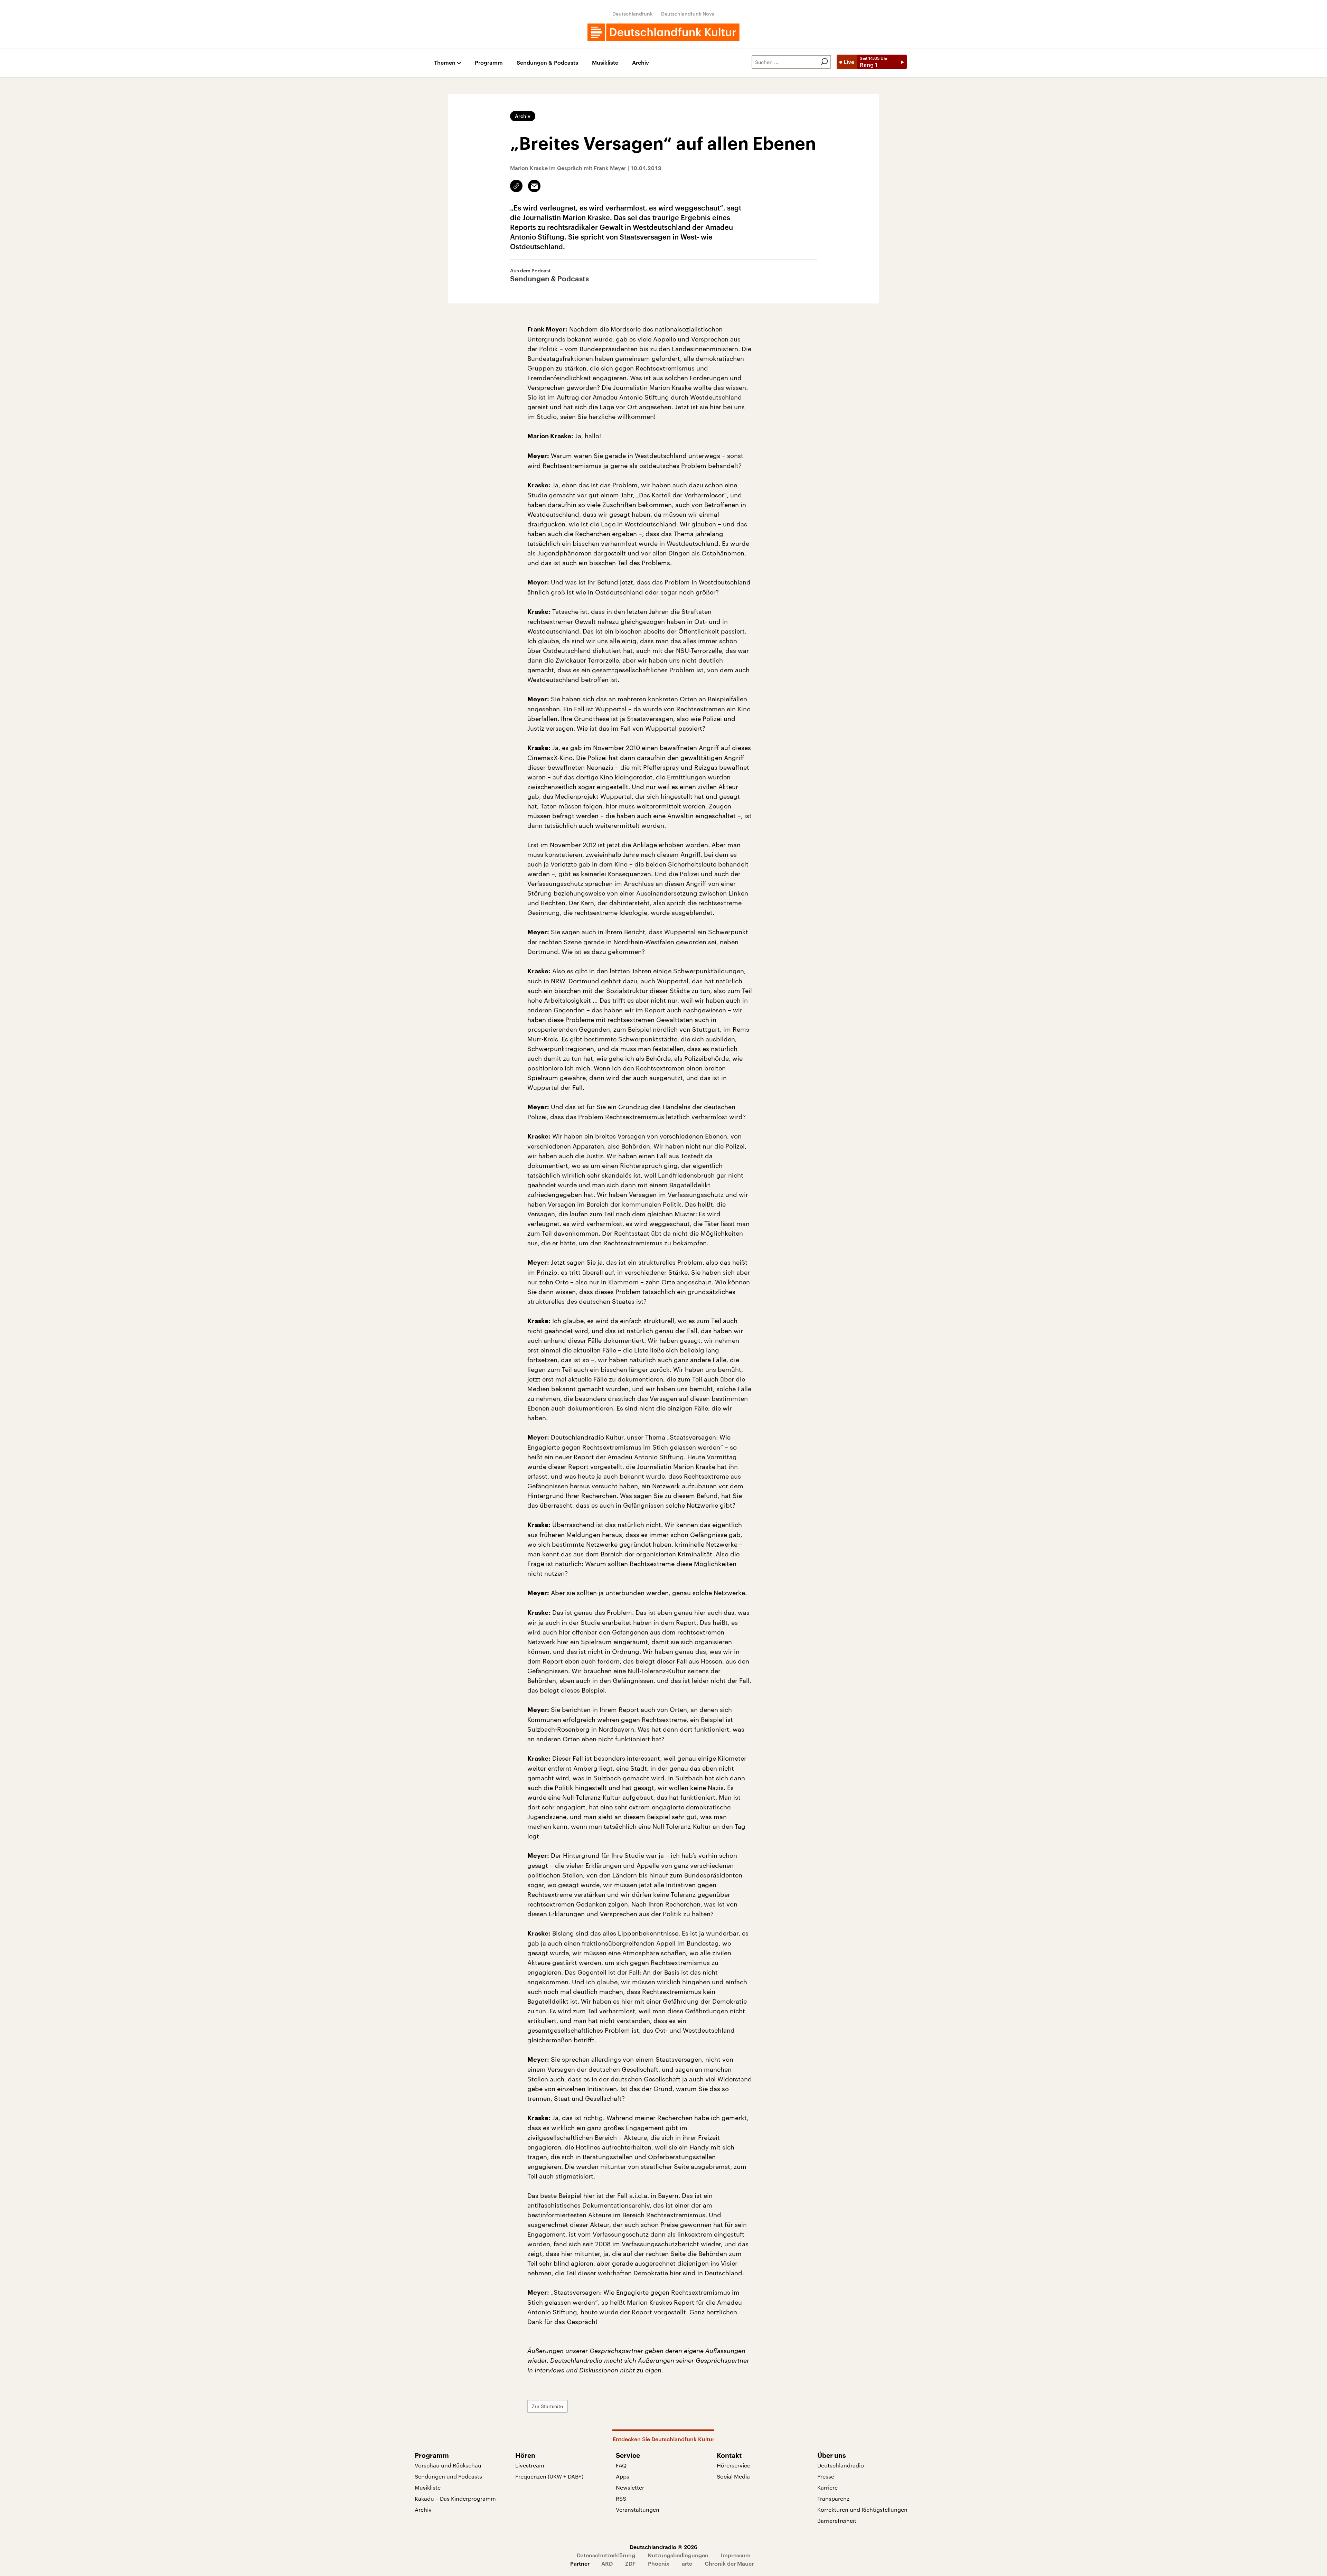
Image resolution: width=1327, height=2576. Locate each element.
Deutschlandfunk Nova (688, 14)
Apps (623, 2476)
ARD (607, 2563)
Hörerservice (733, 2465)
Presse (826, 2476)
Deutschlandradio (841, 2465)
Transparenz (833, 2498)
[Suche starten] (824, 62)
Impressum (736, 2555)
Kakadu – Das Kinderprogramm (455, 2498)
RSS (621, 2498)
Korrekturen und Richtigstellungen (862, 2509)
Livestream (530, 2465)
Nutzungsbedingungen (678, 2555)
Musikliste (605, 63)
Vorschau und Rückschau (448, 2465)
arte (687, 2563)
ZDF (630, 2563)
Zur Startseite (547, 2406)
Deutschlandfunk (633, 14)
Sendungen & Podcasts (547, 63)
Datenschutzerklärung (606, 2555)
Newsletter (630, 2487)
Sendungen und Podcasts (448, 2476)
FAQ (621, 2465)
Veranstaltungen (638, 2509)
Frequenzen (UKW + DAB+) (549, 2476)
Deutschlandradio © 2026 (663, 2547)
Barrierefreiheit (837, 2521)
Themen (445, 63)
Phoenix (659, 2563)
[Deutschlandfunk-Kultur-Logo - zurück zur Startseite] (663, 32)
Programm (489, 63)
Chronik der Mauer (729, 2563)
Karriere (827, 2487)
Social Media (733, 2476)
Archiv (641, 63)
